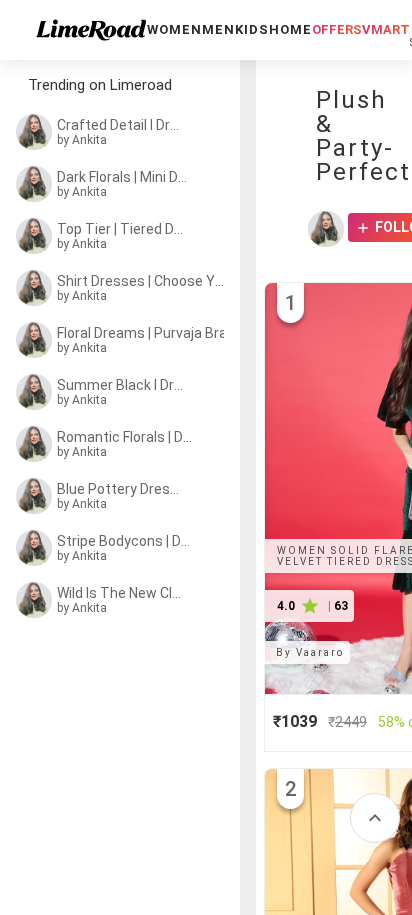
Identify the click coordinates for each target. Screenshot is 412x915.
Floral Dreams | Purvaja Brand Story (146, 333)
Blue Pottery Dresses (122, 489)
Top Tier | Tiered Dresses (122, 229)
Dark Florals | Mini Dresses (123, 177)
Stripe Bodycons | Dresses (124, 541)
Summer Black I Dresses (122, 385)
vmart (386, 29)
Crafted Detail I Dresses (122, 125)
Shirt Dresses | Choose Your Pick (140, 281)
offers (337, 29)
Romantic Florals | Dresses (125, 437)
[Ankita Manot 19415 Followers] (326, 229)
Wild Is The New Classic (122, 593)
